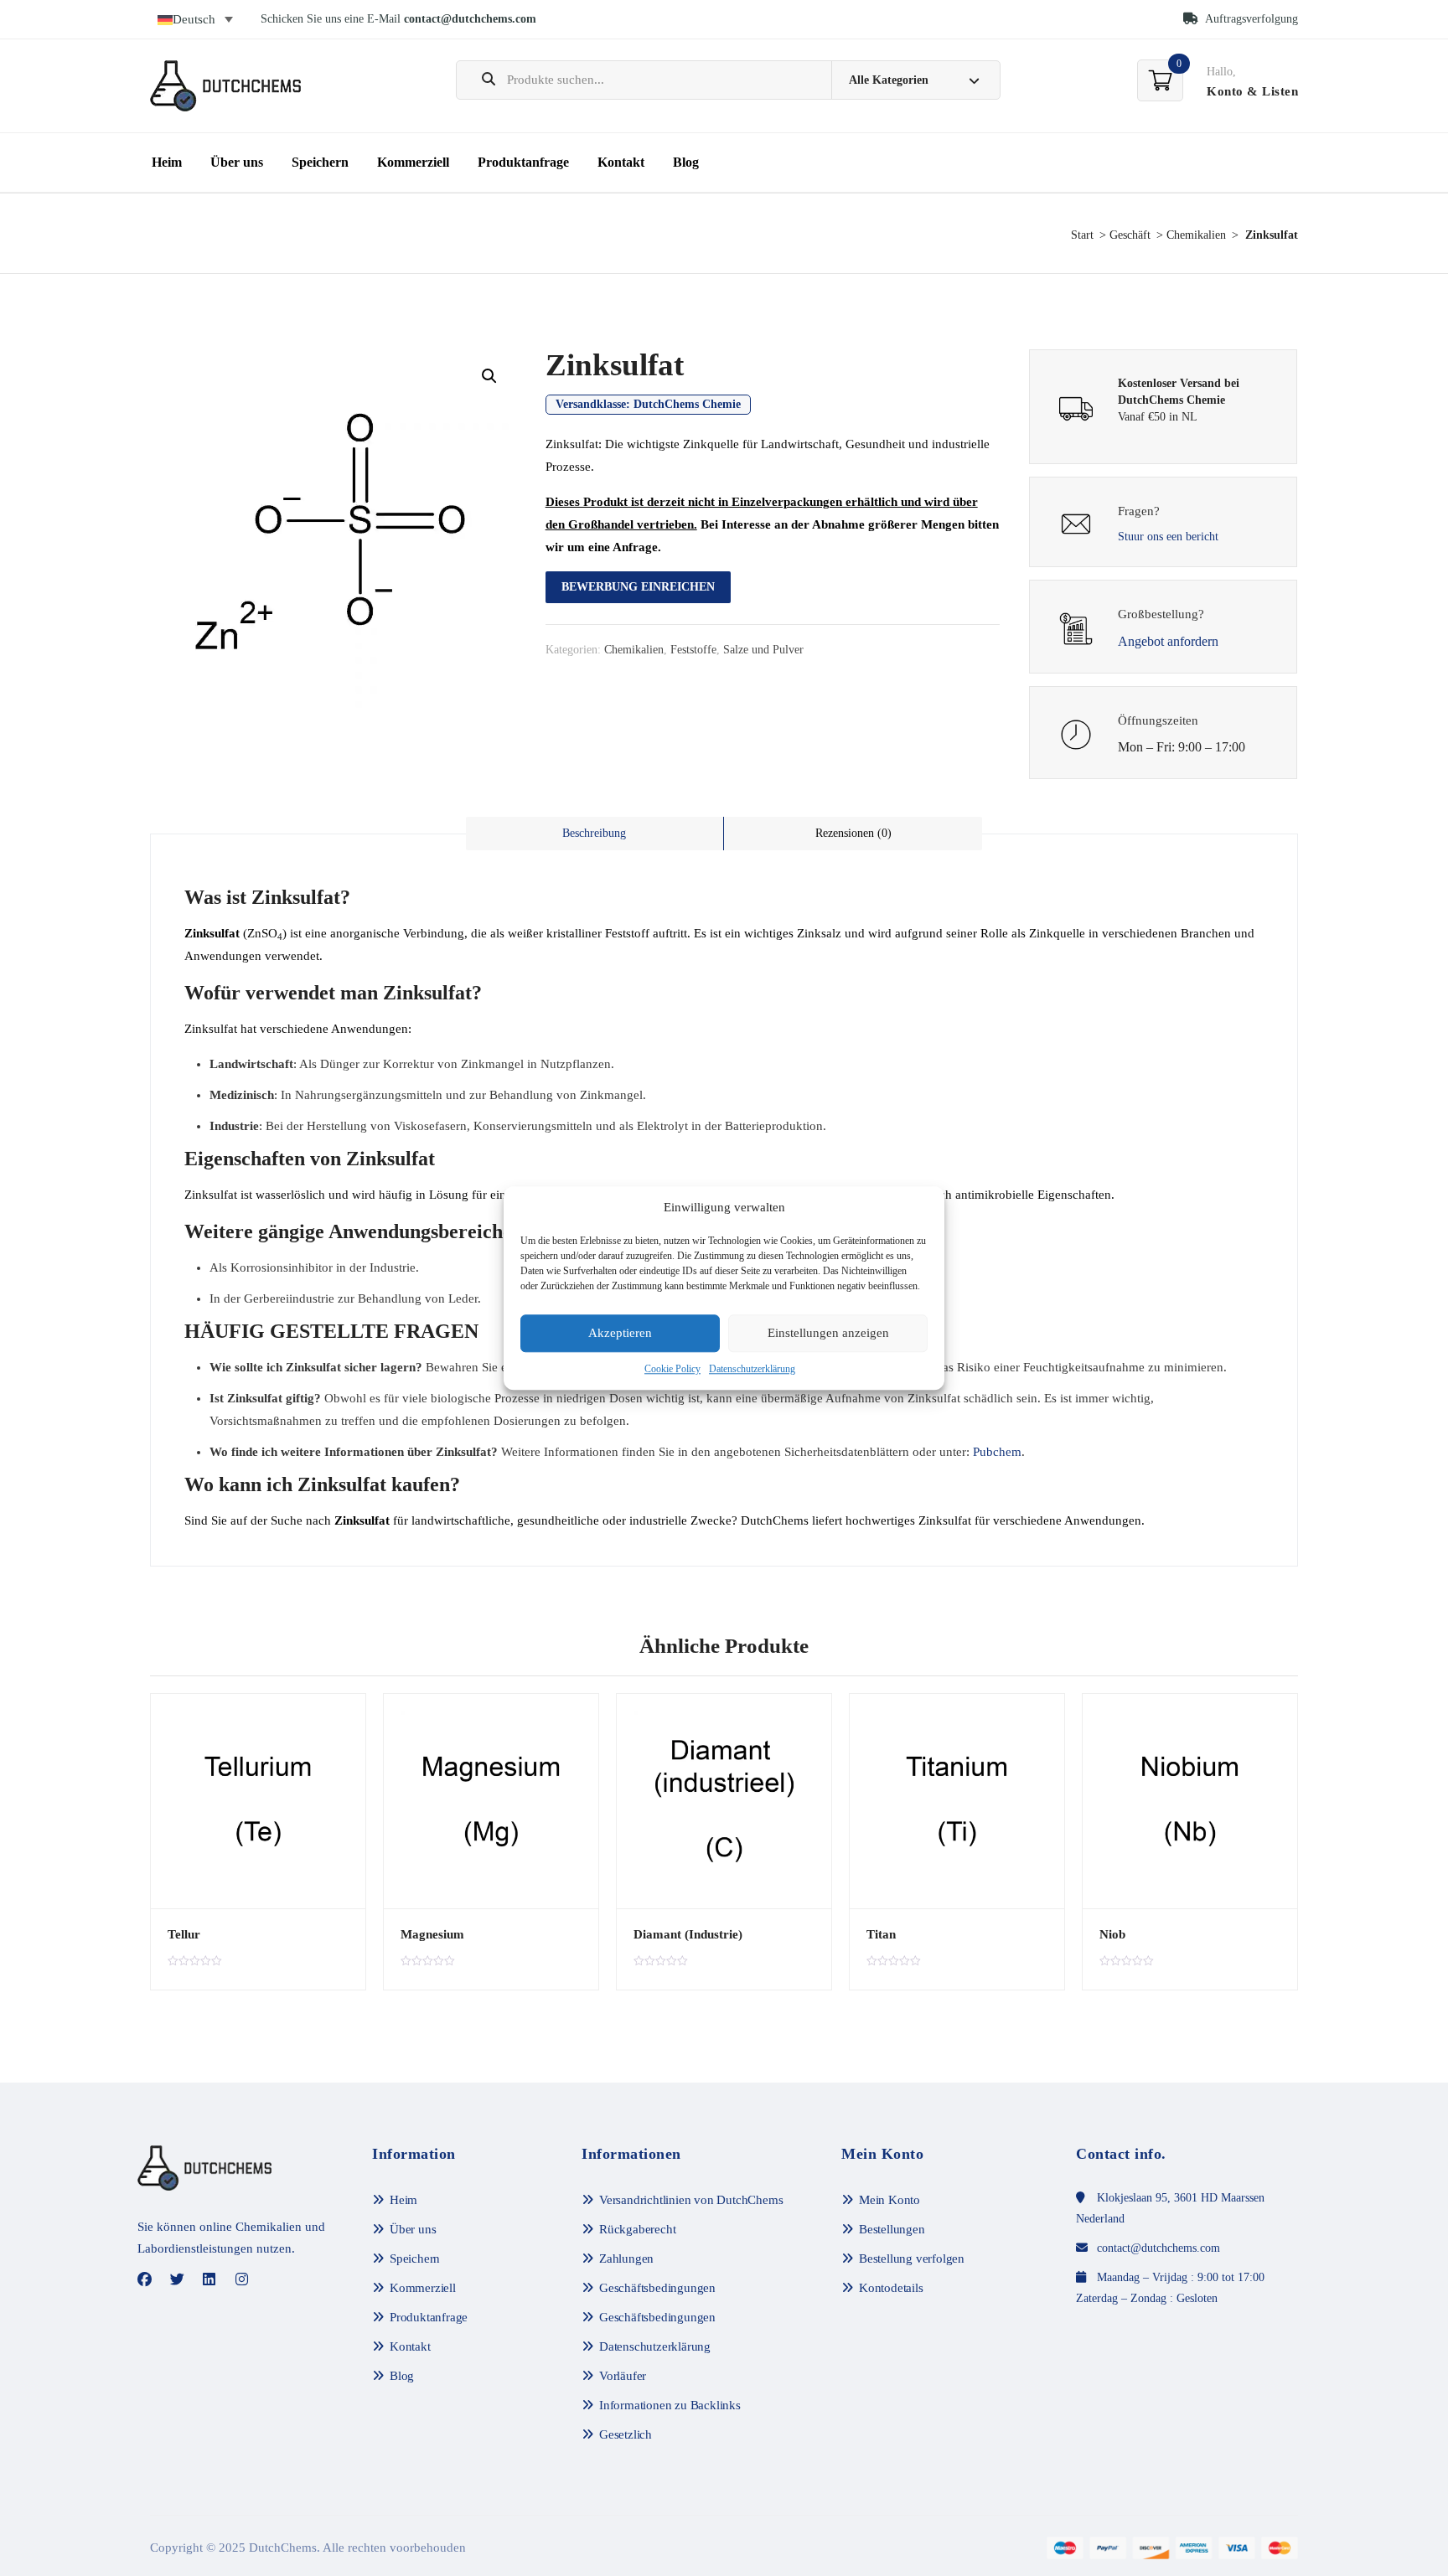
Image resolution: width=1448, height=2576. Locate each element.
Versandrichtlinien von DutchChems (691, 2200)
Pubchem (997, 1452)
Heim (167, 162)
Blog (686, 162)
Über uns (237, 162)
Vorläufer (623, 2376)
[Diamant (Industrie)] (724, 1801)
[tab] (595, 834)
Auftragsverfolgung (1250, 19)
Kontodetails (891, 2288)
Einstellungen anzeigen (828, 1334)
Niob (1112, 1934)
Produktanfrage (523, 162)
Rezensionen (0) (853, 833)
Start (1082, 235)
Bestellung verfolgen (912, 2259)
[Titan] (957, 1801)
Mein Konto (889, 2200)
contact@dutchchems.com (470, 19)
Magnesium (432, 1934)
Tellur (184, 1934)
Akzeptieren (620, 1334)
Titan (881, 1934)
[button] (489, 376)
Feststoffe (693, 650)
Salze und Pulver (763, 650)
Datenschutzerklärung (752, 1369)
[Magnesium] (491, 1801)
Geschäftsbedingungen (657, 2288)
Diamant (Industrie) (688, 1934)
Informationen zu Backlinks (670, 2405)
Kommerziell (413, 162)
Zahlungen (626, 2259)
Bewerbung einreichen (638, 587)
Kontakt (621, 162)
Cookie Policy (672, 1369)
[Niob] (1190, 1801)
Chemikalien (1196, 235)
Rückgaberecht (637, 2229)
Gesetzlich (626, 2434)
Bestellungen (892, 2229)
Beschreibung (594, 833)
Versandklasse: (648, 404)
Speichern (320, 162)
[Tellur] (258, 1801)
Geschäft (1130, 235)
